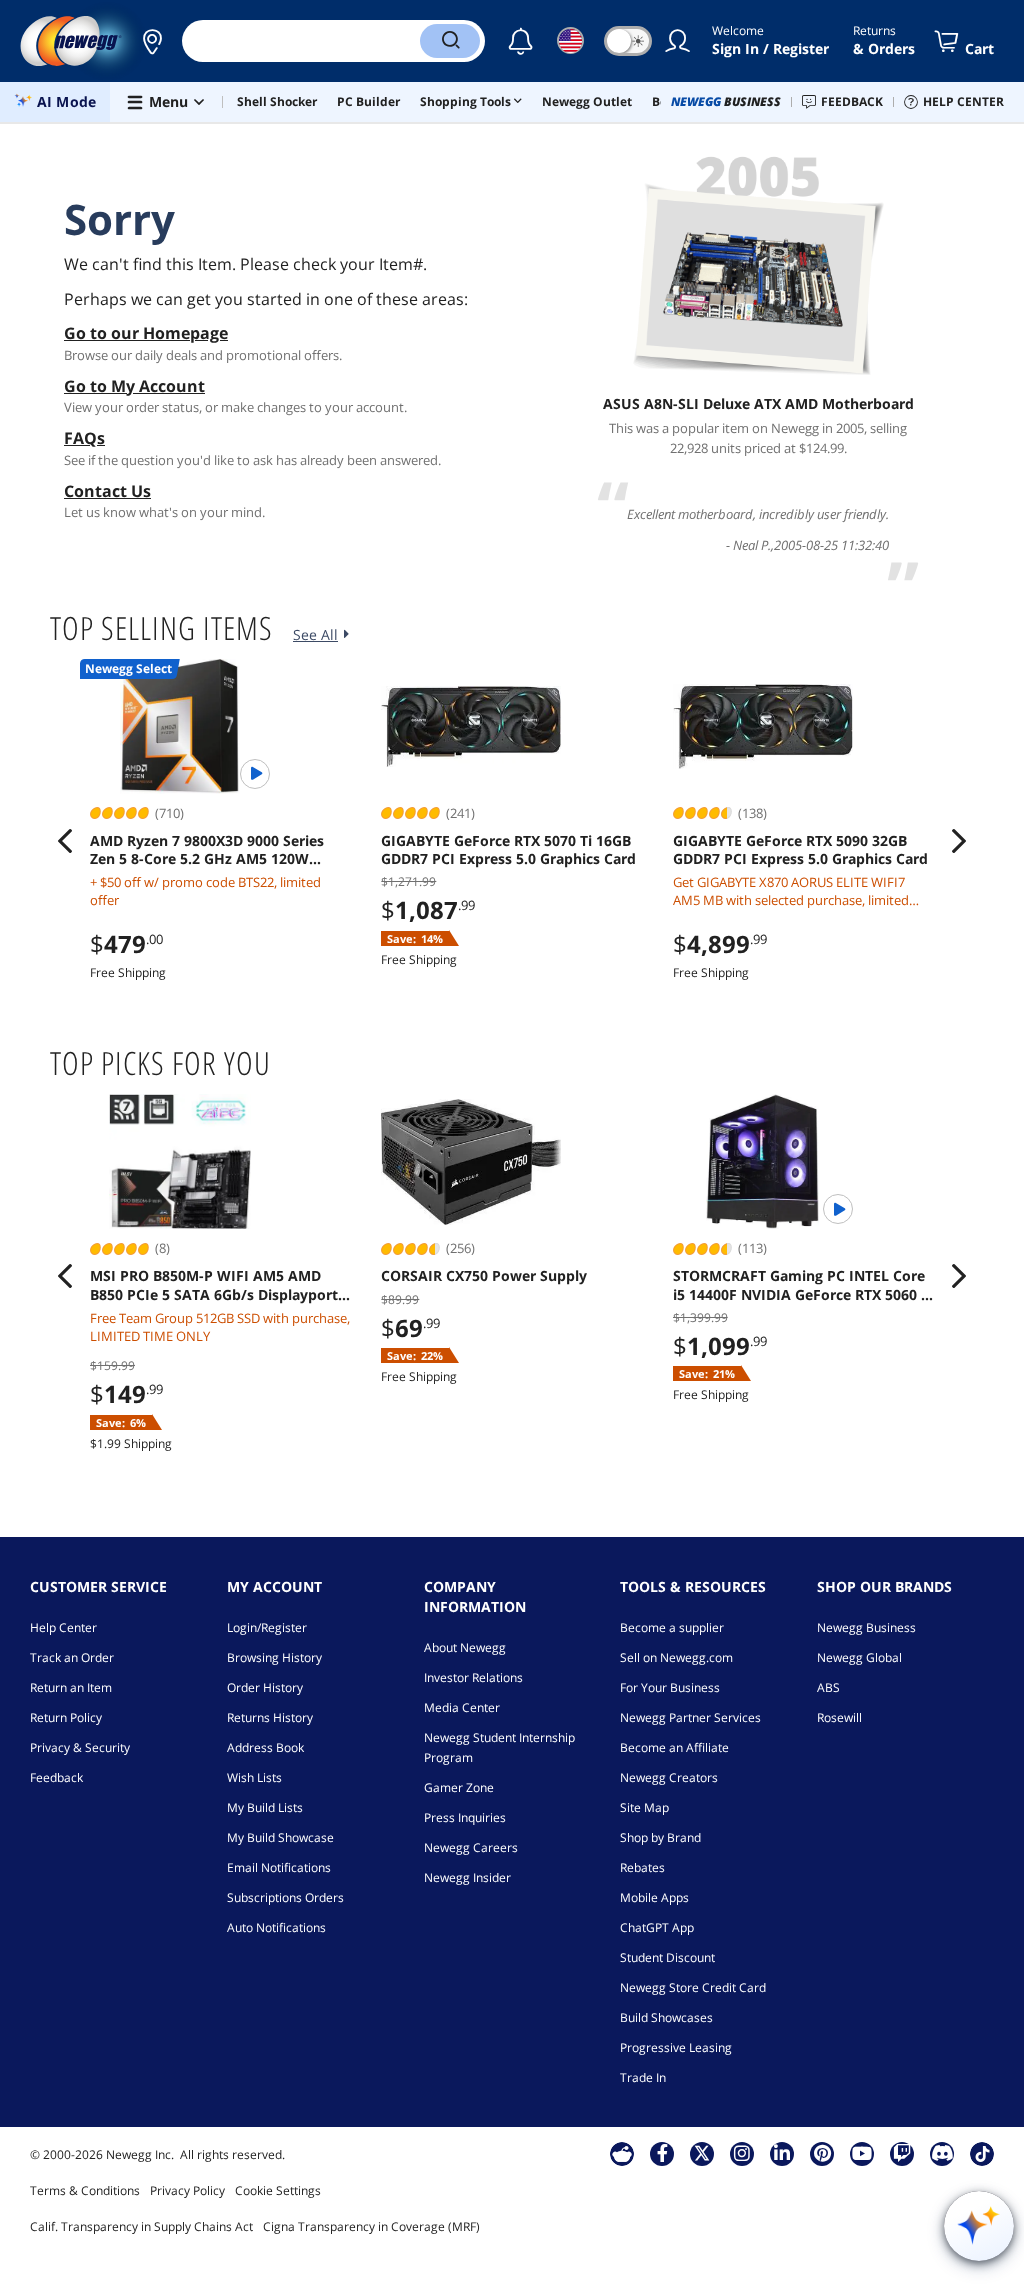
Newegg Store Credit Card (693, 1987)
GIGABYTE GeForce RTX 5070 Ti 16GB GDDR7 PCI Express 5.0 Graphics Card (508, 850)
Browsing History (274, 1657)
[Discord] (942, 2153)
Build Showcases (666, 2017)
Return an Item (71, 1687)
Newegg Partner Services (690, 1717)
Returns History (270, 1717)
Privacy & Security (80, 1747)
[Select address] (152, 41)
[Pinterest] (822, 2153)
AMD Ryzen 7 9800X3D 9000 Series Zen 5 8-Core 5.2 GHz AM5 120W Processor (207, 850)
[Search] (450, 41)
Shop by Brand (660, 1837)
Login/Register (267, 1627)
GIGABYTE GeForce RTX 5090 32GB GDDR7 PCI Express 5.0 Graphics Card (800, 850)
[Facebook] (662, 2153)
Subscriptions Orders (285, 1897)
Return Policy (66, 1717)
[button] (152, 41)
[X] (702, 2153)
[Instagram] (742, 2153)
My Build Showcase (280, 1837)
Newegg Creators (669, 1777)
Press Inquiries (465, 1817)
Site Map (644, 1807)
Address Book (265, 1747)
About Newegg (465, 1647)
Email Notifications (279, 1867)
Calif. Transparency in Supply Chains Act (141, 2226)
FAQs (84, 438)
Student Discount (667, 1957)
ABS (828, 1687)
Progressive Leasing (676, 2047)
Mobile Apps (654, 1897)
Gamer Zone (459, 1787)
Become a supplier (672, 1627)
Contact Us (107, 491)
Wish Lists (254, 1777)
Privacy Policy (187, 2190)
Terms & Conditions (85, 2190)
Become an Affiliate (674, 1747)
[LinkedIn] (782, 2153)
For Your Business (670, 1687)
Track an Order (72, 1657)
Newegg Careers (471, 1847)
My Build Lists (265, 1807)
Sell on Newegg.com (676, 1657)
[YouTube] (862, 2153)
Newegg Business (866, 1627)
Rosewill (839, 1717)
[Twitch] (902, 2153)
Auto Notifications (276, 1927)
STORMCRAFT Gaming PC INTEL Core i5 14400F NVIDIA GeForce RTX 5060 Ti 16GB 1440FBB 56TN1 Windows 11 (803, 1285)
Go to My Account (134, 386)
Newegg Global (859, 1657)
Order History (265, 1687)
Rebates (642, 1867)
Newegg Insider (467, 1877)
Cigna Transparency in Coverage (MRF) (371, 2226)
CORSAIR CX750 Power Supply (484, 1276)
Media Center (462, 1707)
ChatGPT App (657, 1927)
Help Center (63, 1627)
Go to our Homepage (146, 333)
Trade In (643, 2077)
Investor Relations (473, 1677)
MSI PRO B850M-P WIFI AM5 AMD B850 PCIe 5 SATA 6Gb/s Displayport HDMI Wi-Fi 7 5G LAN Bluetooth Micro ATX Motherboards (220, 1285)
